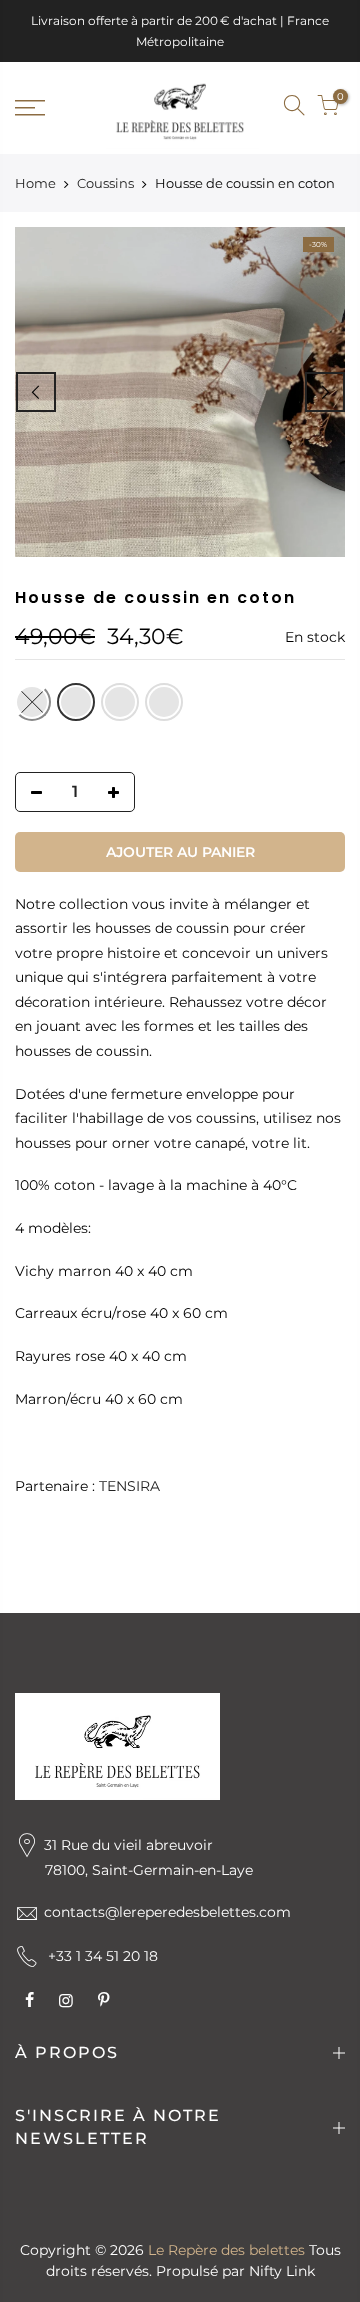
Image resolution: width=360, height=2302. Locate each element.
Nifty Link (282, 2271)
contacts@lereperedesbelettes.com (167, 1912)
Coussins (105, 183)
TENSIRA (129, 1486)
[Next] (325, 392)
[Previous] (36, 392)
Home (35, 183)
